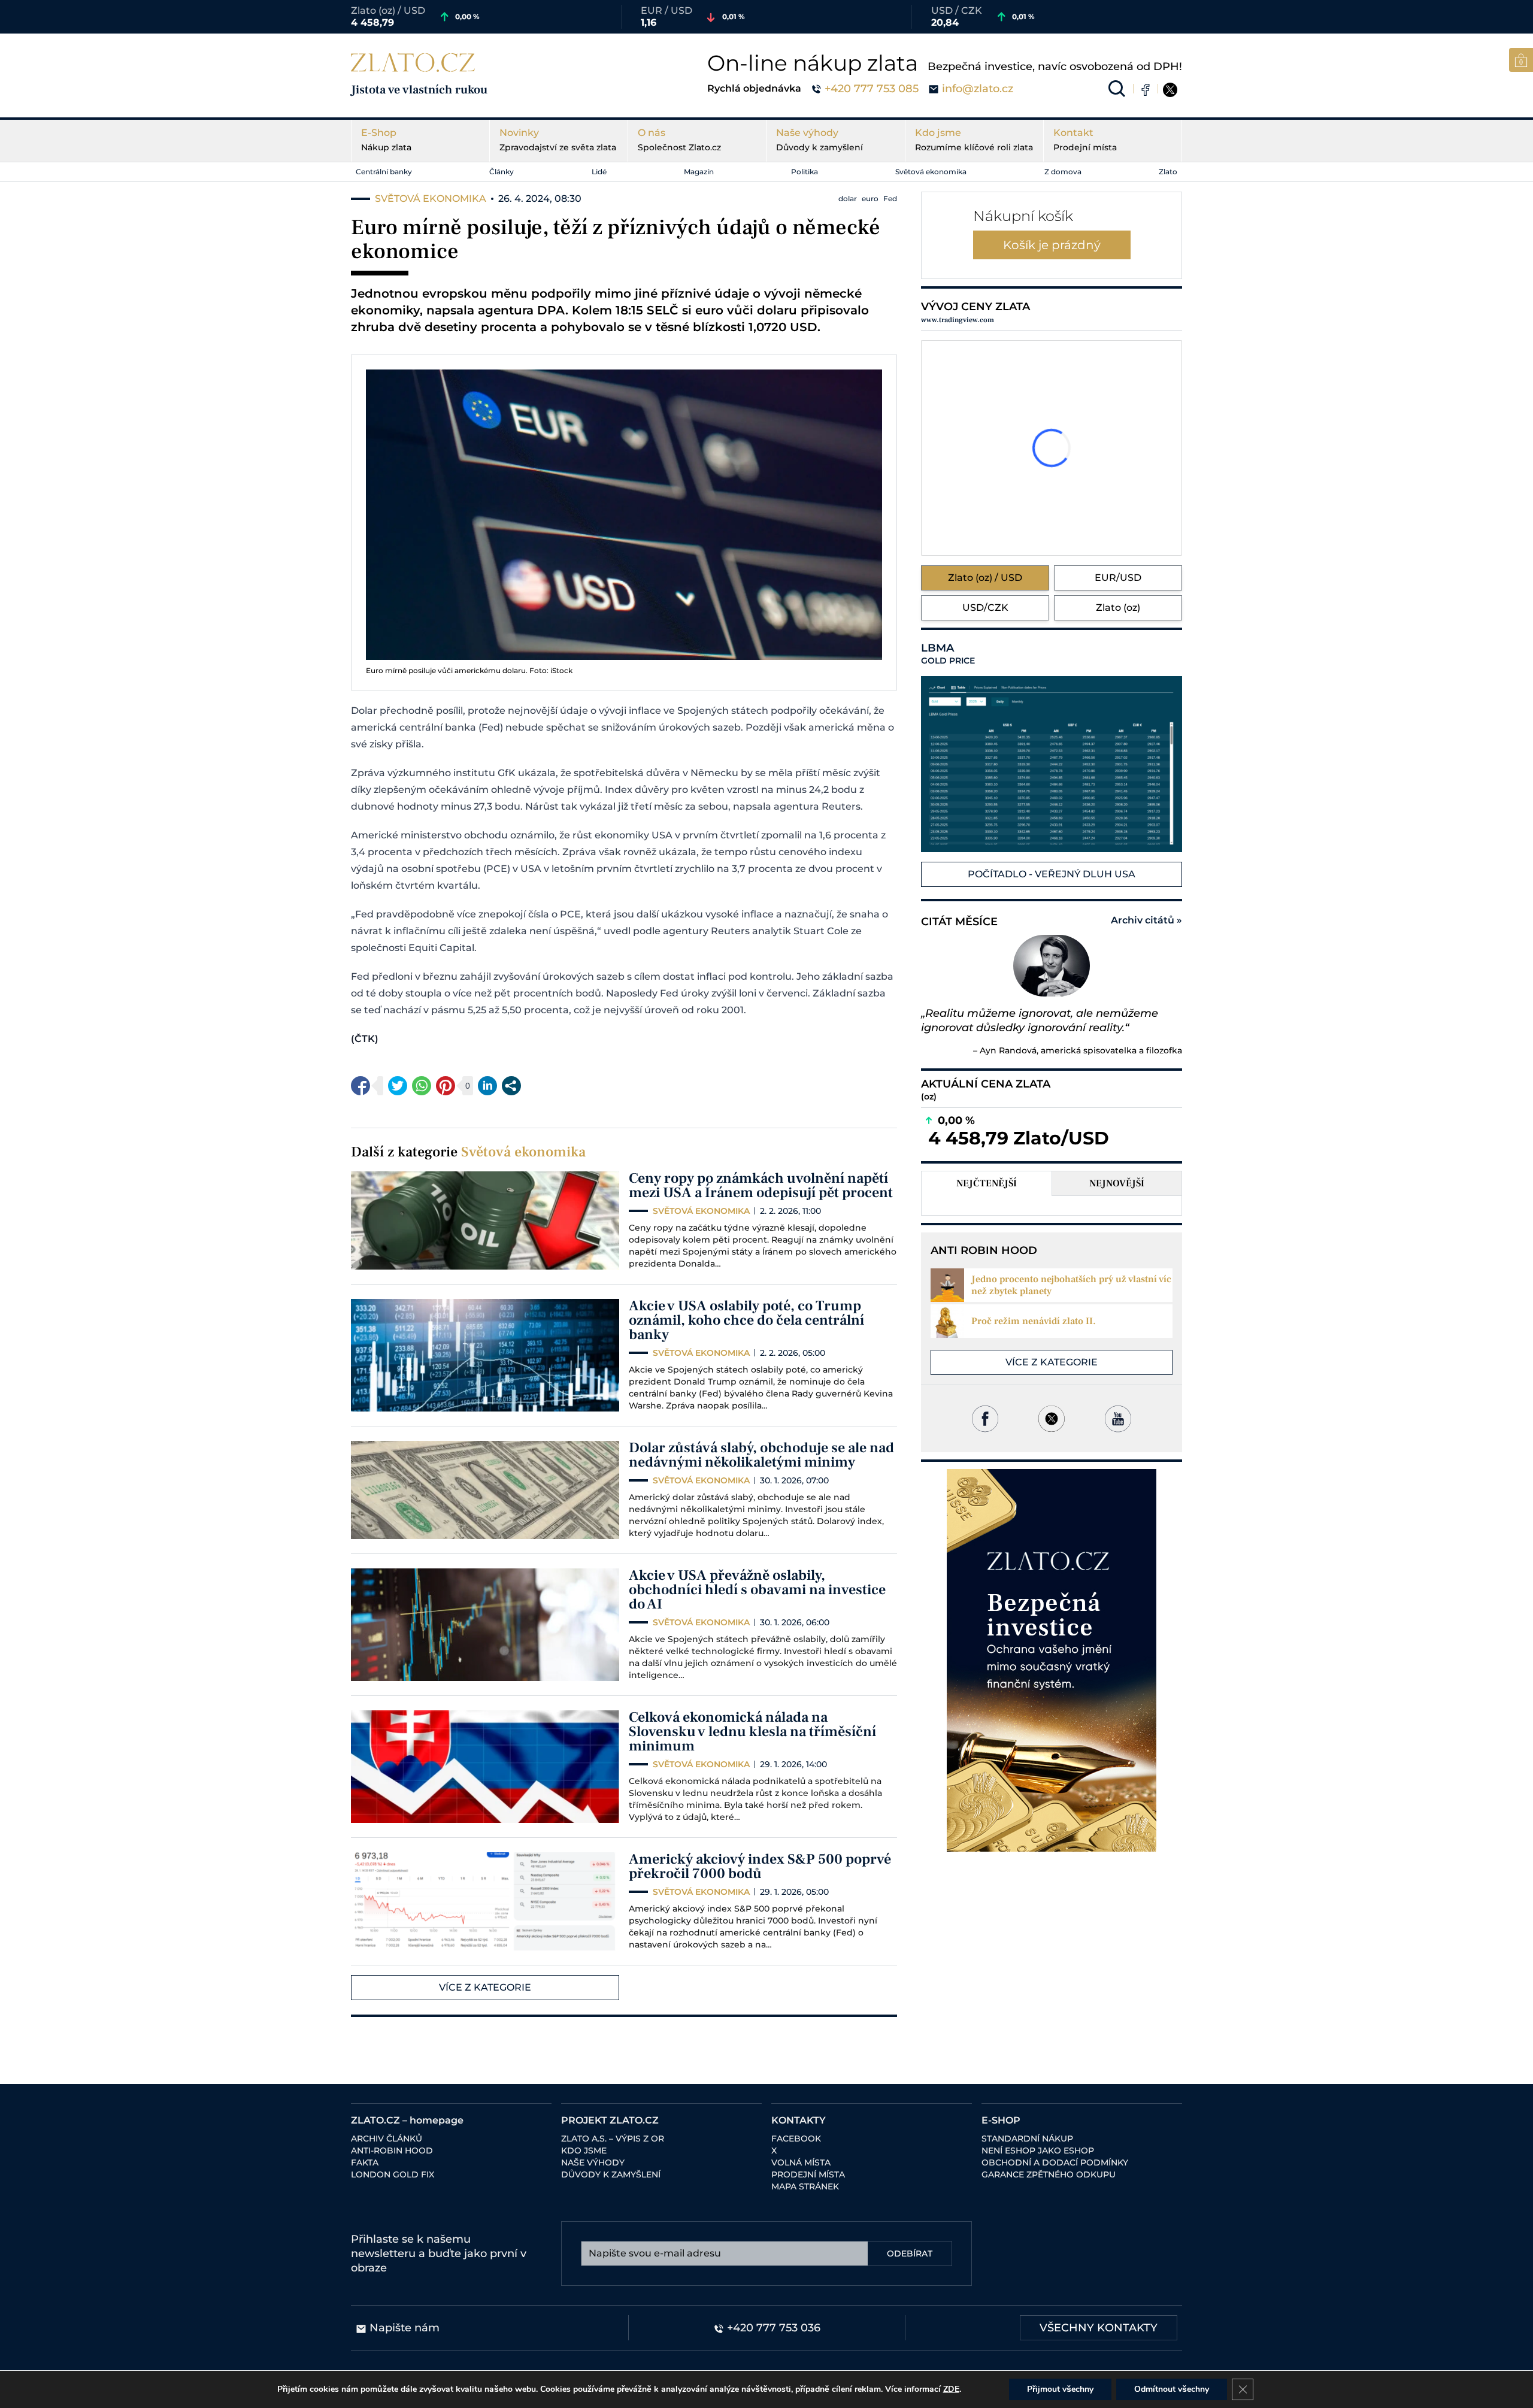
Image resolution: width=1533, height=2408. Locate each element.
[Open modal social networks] (511, 1086)
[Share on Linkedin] (487, 1086)
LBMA (948, 654)
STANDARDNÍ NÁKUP (1027, 2139)
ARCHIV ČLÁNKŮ (387, 2139)
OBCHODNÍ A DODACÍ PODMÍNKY (1055, 2162)
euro (870, 199)
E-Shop (386, 140)
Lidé (599, 172)
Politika (805, 172)
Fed (890, 199)
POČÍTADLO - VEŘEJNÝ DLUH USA (1052, 874)
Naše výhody (819, 140)
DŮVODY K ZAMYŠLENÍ (611, 2174)
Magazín (699, 172)
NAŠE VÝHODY (593, 2162)
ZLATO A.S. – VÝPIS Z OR (613, 2139)
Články (502, 172)
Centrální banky (384, 172)
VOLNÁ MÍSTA (801, 2162)
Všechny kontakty (1099, 2328)
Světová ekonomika (931, 172)
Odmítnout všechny (1172, 2389)
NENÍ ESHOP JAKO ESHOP (1038, 2150)
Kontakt (1085, 140)
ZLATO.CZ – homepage (407, 2120)
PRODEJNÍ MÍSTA (808, 2174)
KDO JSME (584, 2150)
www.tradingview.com (958, 320)
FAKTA (365, 2162)
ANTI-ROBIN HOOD (392, 2150)
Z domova (1063, 172)
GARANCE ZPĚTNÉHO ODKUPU (1049, 2174)
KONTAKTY (799, 2120)
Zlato (1168, 172)
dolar (848, 199)
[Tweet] (398, 1086)
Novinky (558, 140)
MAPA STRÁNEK (805, 2186)
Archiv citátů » (1146, 920)
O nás (679, 140)
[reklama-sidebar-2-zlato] (1052, 1660)
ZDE (951, 2389)
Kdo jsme (974, 140)
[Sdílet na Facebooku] (360, 1086)
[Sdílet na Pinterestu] (446, 1086)
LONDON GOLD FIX (393, 2174)
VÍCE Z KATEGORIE (485, 1987)
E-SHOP (1001, 2120)
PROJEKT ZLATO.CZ (610, 2120)
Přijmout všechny (1060, 2389)
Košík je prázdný (1052, 245)
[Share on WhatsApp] (422, 1086)
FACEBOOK (796, 2139)
